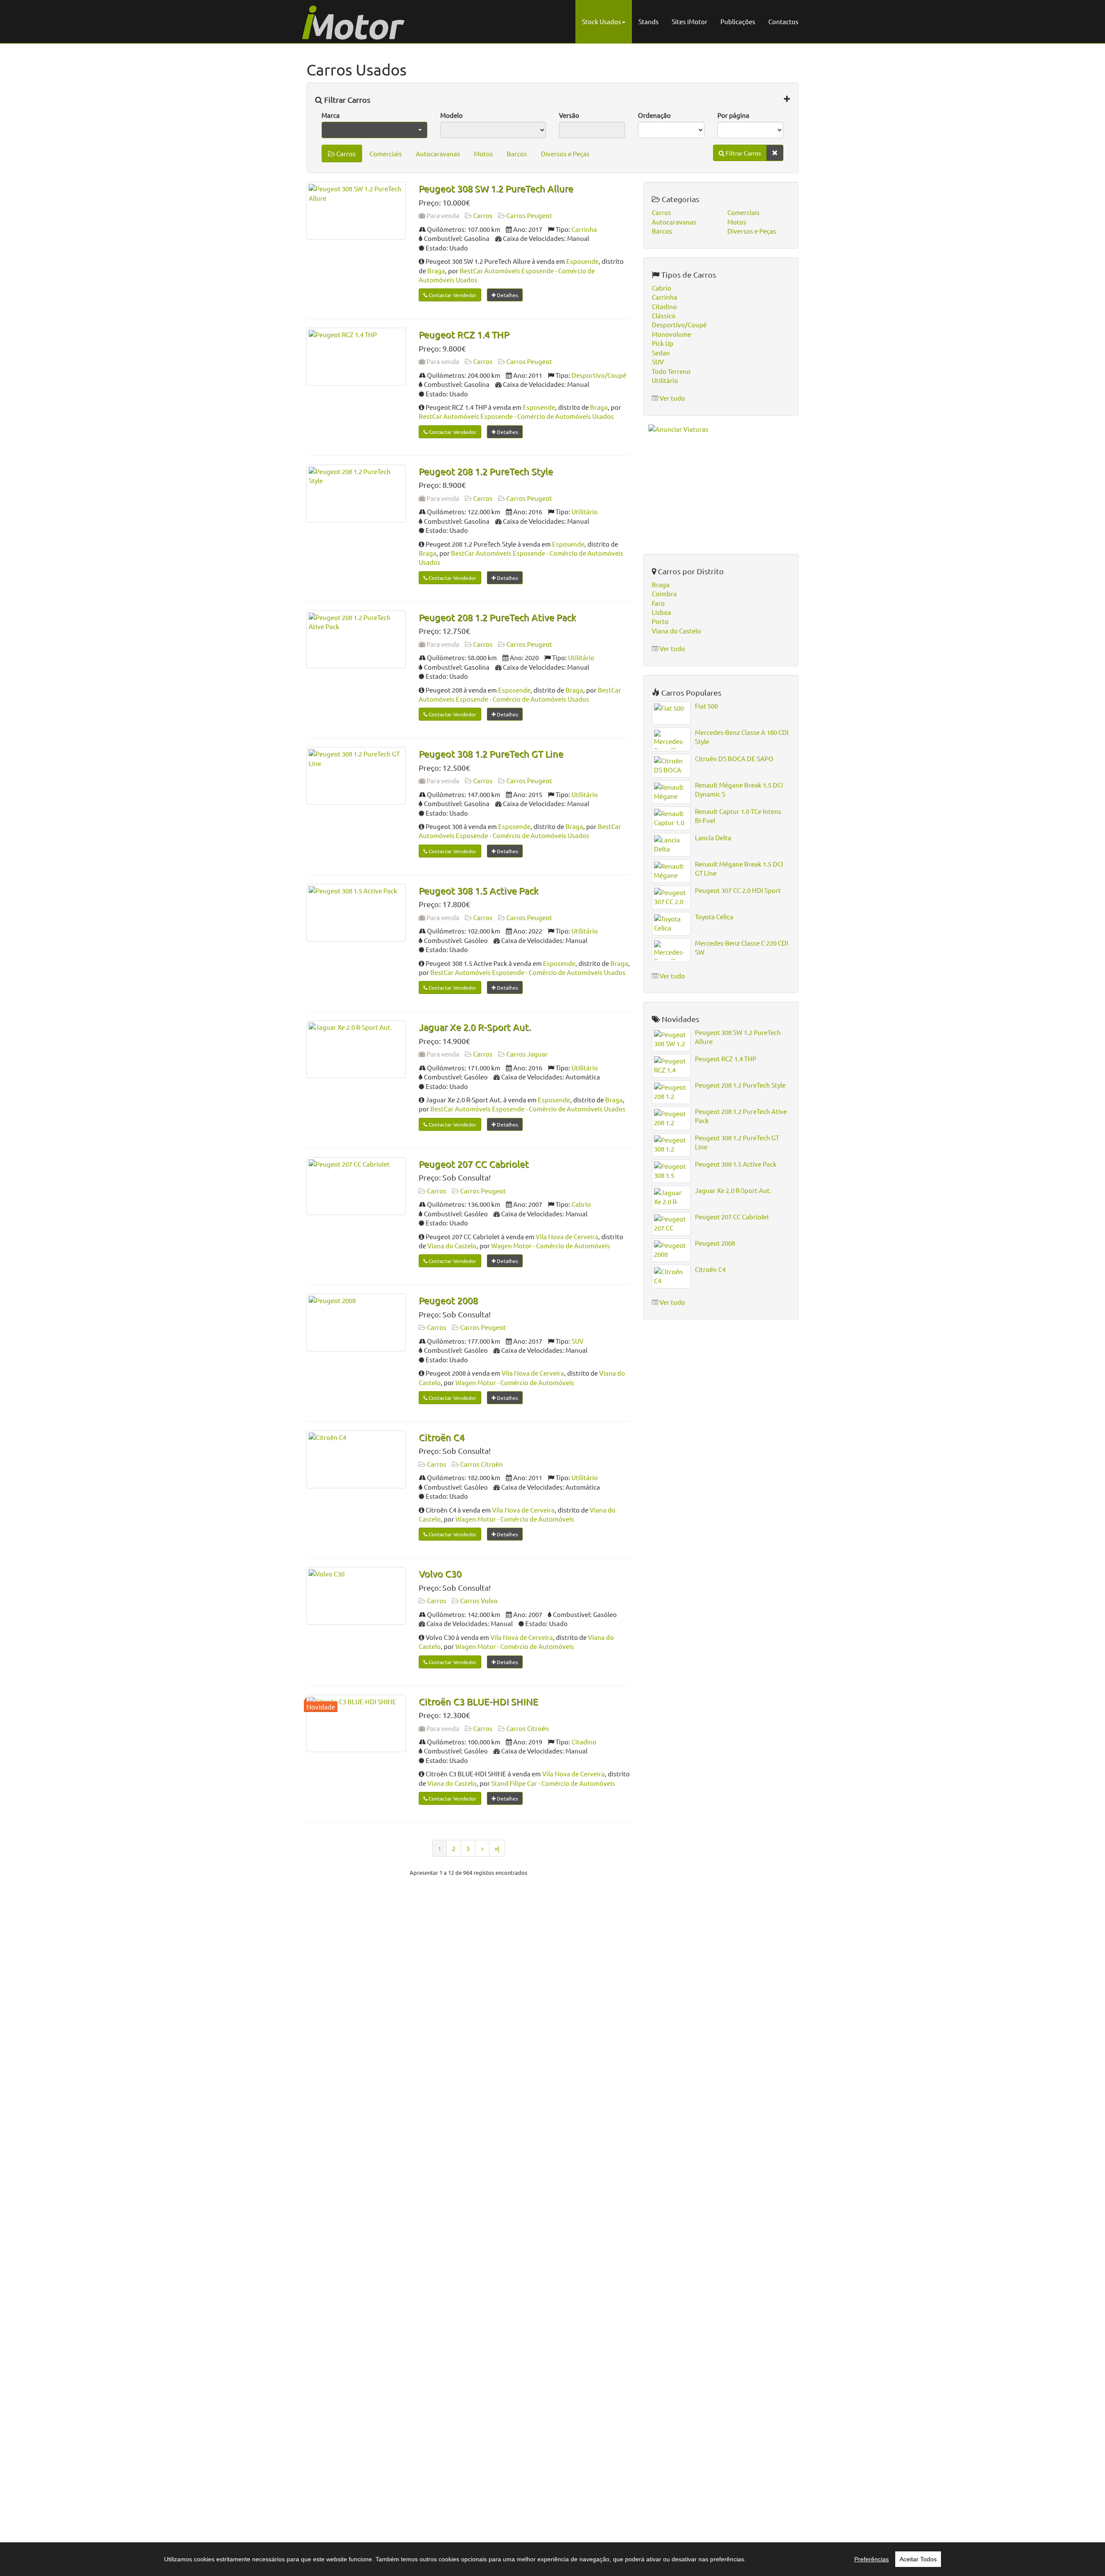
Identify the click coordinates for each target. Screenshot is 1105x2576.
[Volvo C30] (356, 1596)
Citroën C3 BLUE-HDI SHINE (478, 1701)
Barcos (517, 153)
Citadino (584, 1742)
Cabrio (581, 1204)
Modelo (451, 115)
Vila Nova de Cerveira (567, 1236)
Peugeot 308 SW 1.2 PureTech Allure (496, 188)
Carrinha (584, 229)
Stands (649, 21)
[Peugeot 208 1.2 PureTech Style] (356, 494)
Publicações (738, 21)
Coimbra (664, 593)
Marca (331, 115)
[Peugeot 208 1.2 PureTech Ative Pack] (356, 639)
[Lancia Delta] (671, 845)
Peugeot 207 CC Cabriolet (474, 1164)
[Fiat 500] (671, 713)
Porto (660, 621)
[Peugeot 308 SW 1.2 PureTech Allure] (356, 211)
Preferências (871, 2559)
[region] (552, 2559)
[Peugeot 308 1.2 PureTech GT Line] (356, 776)
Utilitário (585, 511)
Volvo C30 (440, 1573)
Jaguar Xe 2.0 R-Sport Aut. (475, 1027)
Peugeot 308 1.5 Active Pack (478, 890)
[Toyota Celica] (671, 924)
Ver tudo (672, 398)
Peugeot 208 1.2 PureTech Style (486, 471)
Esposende (582, 261)
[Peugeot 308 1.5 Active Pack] (356, 913)
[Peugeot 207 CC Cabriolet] (356, 1186)
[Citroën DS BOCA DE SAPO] (671, 766)
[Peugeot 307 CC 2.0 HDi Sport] (671, 897)
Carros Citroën (481, 1464)
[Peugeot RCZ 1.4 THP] (356, 357)
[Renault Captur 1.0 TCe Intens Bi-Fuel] (671, 818)
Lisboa (661, 612)
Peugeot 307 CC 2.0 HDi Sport (738, 890)
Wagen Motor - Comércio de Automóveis (551, 1245)
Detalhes (507, 295)
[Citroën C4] (356, 1459)
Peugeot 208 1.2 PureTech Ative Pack (497, 617)
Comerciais (386, 153)
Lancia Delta (713, 837)
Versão (569, 115)
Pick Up (663, 343)
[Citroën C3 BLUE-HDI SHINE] (356, 1724)
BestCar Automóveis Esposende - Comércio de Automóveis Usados (516, 416)
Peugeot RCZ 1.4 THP (464, 334)
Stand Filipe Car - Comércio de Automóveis (553, 1783)
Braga (436, 271)
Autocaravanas (438, 153)
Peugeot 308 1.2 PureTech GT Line (491, 753)
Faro (658, 603)
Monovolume (671, 334)
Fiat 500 (706, 706)
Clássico (664, 315)
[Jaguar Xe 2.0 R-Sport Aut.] (356, 1049)
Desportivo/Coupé (599, 375)
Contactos (783, 21)
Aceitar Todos (918, 2559)
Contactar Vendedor (452, 295)
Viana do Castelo (452, 1245)
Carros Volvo (479, 1600)
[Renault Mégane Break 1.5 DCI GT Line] (671, 871)
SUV (578, 1341)
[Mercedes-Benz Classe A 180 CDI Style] (671, 739)
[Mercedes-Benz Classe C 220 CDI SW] (671, 950)
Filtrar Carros (346, 100)
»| (497, 1848)
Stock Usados (601, 21)
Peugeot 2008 (448, 1300)
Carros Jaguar (527, 1054)
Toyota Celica (714, 916)
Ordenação (654, 115)
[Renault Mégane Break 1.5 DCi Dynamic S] (671, 792)
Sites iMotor (690, 21)
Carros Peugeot (529, 215)
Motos (483, 153)
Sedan (661, 353)
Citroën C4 (442, 1437)
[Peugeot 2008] (356, 1323)
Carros (345, 153)
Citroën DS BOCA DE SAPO (734, 758)
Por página (733, 115)
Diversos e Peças (565, 153)
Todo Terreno (671, 371)
